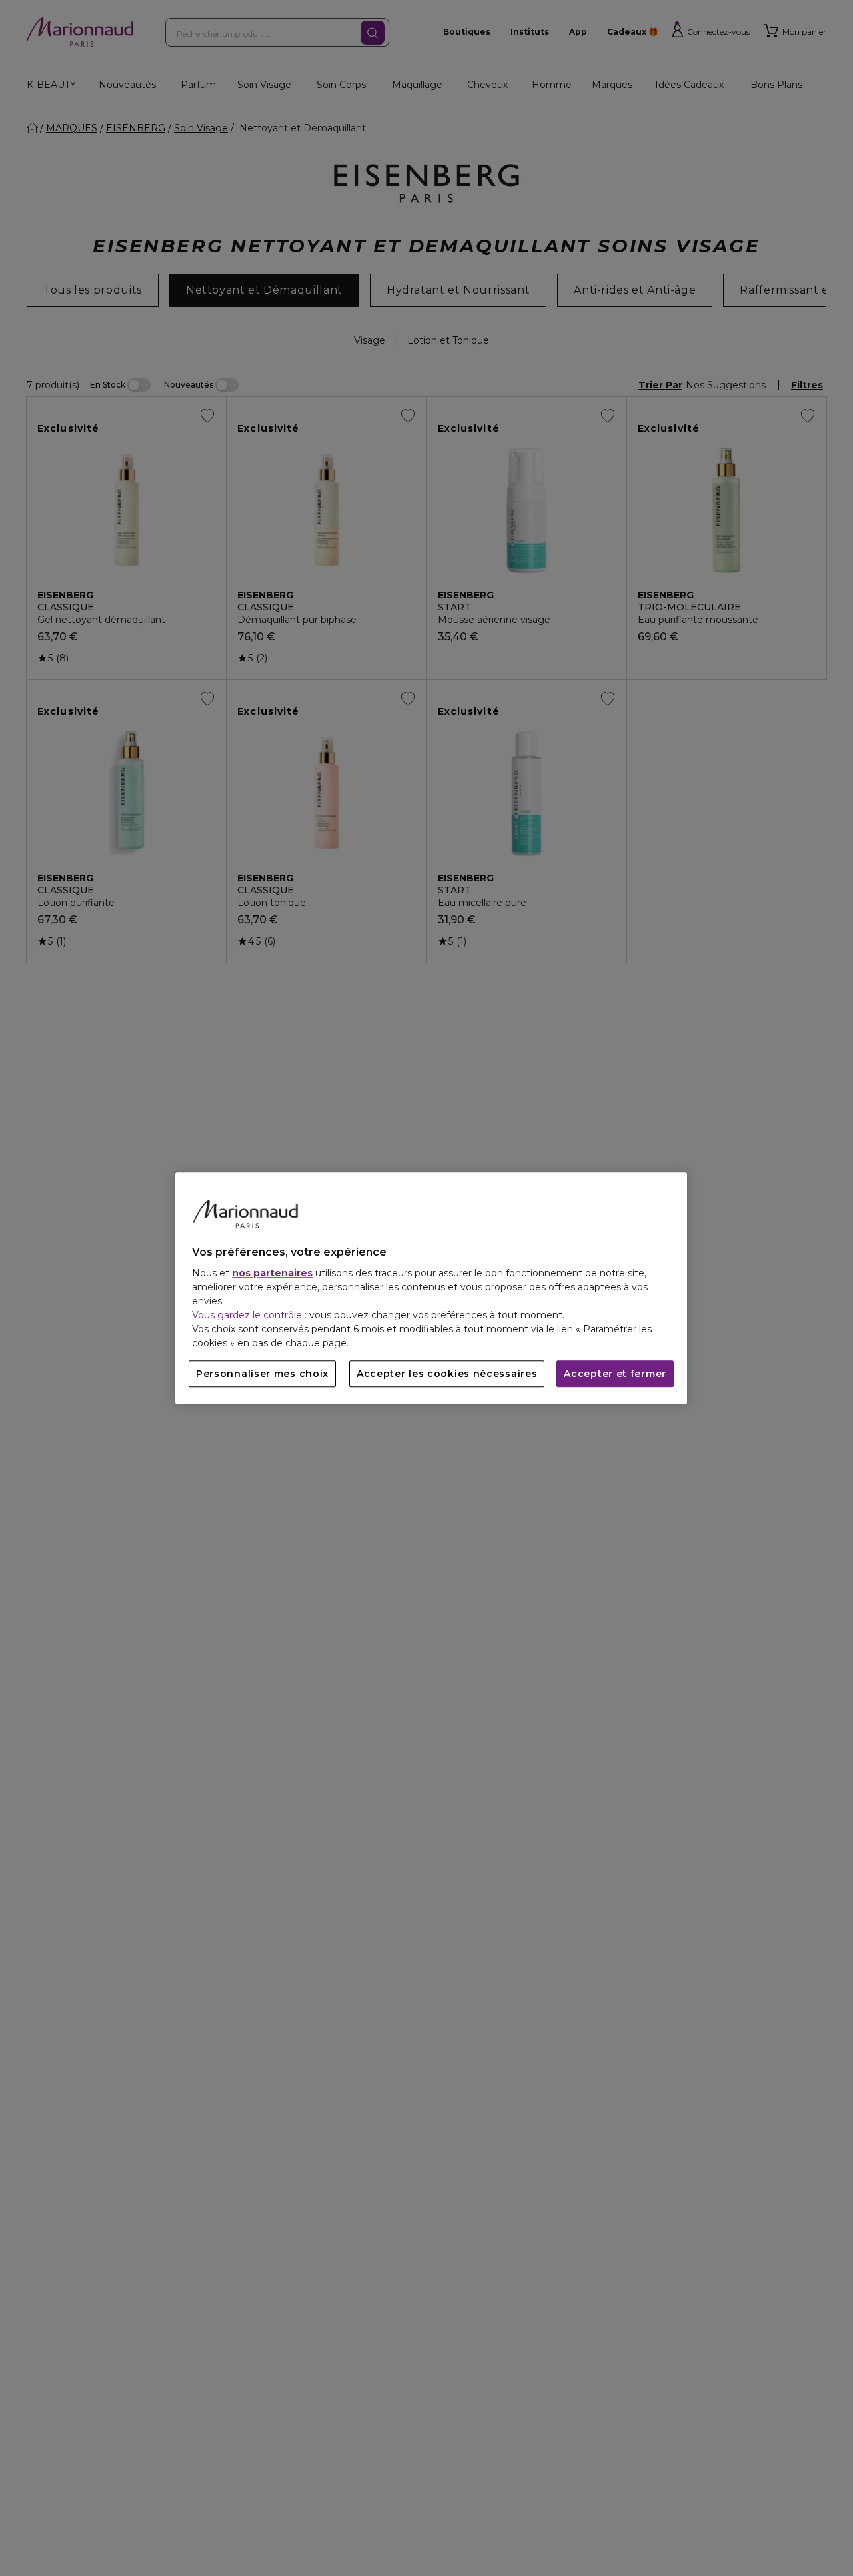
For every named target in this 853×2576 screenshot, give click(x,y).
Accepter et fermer (615, 1374)
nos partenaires (272, 1273)
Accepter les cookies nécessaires (447, 1374)
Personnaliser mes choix (262, 1374)
